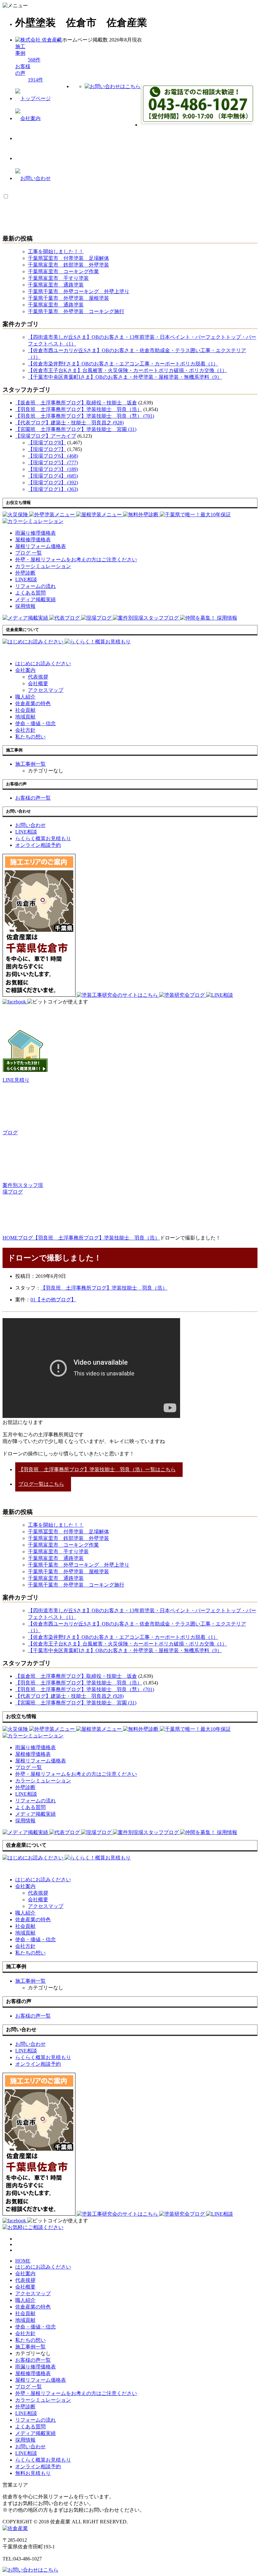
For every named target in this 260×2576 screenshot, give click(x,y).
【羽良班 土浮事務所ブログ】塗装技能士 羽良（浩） (79, 409)
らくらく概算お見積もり (43, 2460)
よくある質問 (30, 2427)
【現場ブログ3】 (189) (53, 469)
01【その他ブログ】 (53, 1300)
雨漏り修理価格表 (36, 2367)
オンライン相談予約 (38, 2467)
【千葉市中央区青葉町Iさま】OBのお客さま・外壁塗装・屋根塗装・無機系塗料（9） (125, 377)
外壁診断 (25, 2407)
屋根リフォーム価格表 (41, 2380)
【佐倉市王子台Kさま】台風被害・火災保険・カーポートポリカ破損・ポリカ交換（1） (127, 370)
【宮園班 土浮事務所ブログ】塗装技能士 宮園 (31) (76, 429)
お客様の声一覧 (33, 2360)
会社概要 (38, 683)
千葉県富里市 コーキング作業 (63, 271)
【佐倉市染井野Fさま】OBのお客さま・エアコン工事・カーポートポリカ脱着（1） (123, 364)
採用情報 (25, 2440)
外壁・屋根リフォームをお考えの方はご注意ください (76, 2393)
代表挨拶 (38, 677)
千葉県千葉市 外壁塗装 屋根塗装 (68, 298)
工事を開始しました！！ (56, 251)
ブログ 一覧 (29, 2387)
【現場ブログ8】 (47, 443)
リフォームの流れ (36, 2420)
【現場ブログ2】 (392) (53, 483)
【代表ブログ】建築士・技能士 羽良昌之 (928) (69, 423)
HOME (23, 2261)
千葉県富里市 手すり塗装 (58, 278)
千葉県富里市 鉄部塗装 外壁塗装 (68, 265)
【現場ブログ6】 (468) (53, 456)
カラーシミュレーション (43, 2400)
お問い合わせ (30, 2447)
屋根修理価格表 (33, 2373)
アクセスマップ (46, 690)
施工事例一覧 (30, 2347)
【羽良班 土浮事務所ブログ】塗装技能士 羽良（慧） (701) (85, 416)
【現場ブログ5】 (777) (53, 463)
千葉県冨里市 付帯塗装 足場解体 (68, 258)
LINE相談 (26, 2413)
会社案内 (25, 670)
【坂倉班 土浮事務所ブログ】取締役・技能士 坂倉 (76, 403)
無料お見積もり (33, 2473)
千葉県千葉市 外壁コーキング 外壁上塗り (79, 291)
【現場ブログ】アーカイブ (46, 436)
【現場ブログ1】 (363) (53, 489)
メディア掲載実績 (36, 2433)
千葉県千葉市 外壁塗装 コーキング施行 (76, 311)
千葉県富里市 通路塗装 (56, 285)
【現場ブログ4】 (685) (53, 476)
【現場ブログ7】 (47, 449)
